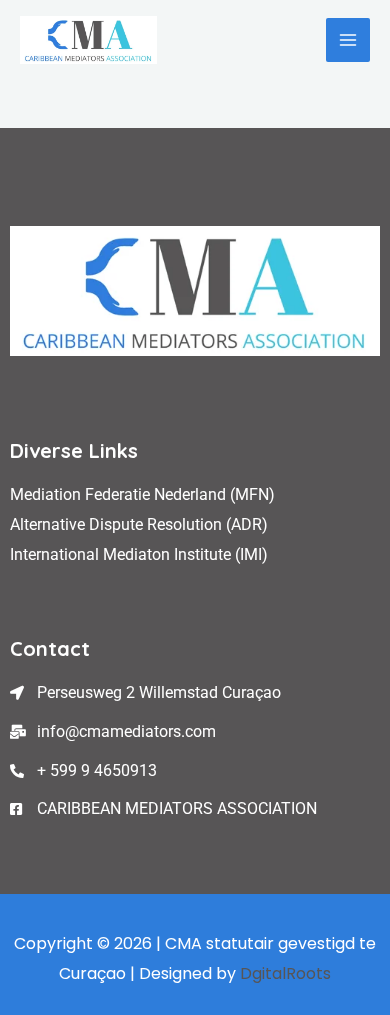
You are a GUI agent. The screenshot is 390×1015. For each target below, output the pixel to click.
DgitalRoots (285, 973)
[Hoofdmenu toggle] (348, 40)
